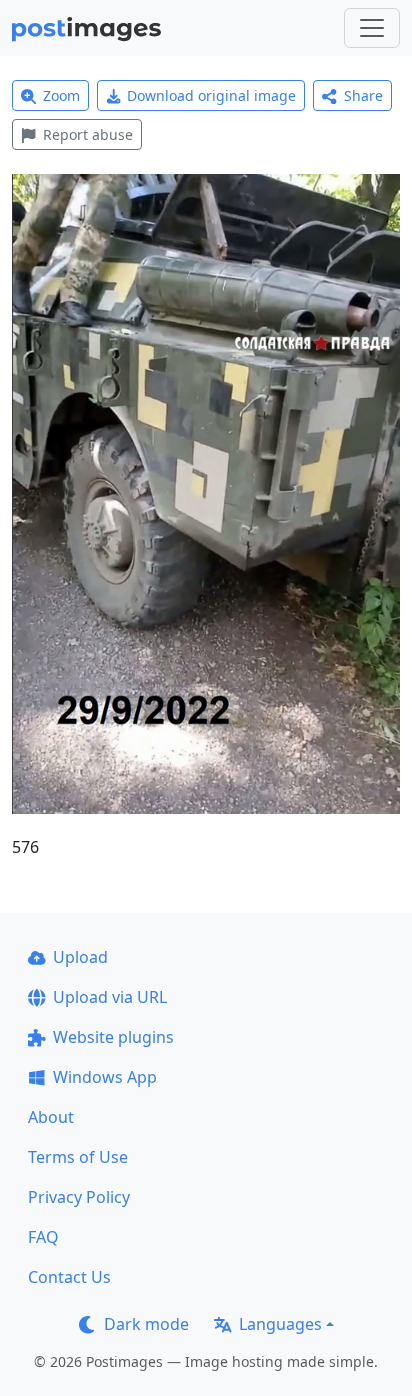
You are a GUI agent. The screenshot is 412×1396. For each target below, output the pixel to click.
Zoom (61, 95)
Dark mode (146, 1324)
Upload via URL (110, 997)
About (51, 1117)
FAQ (43, 1237)
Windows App (105, 1077)
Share (363, 95)
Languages (280, 1324)
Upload (80, 957)
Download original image (211, 95)
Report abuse (88, 134)
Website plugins (113, 1037)
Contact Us (69, 1277)
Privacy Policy (79, 1197)
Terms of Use (78, 1157)
